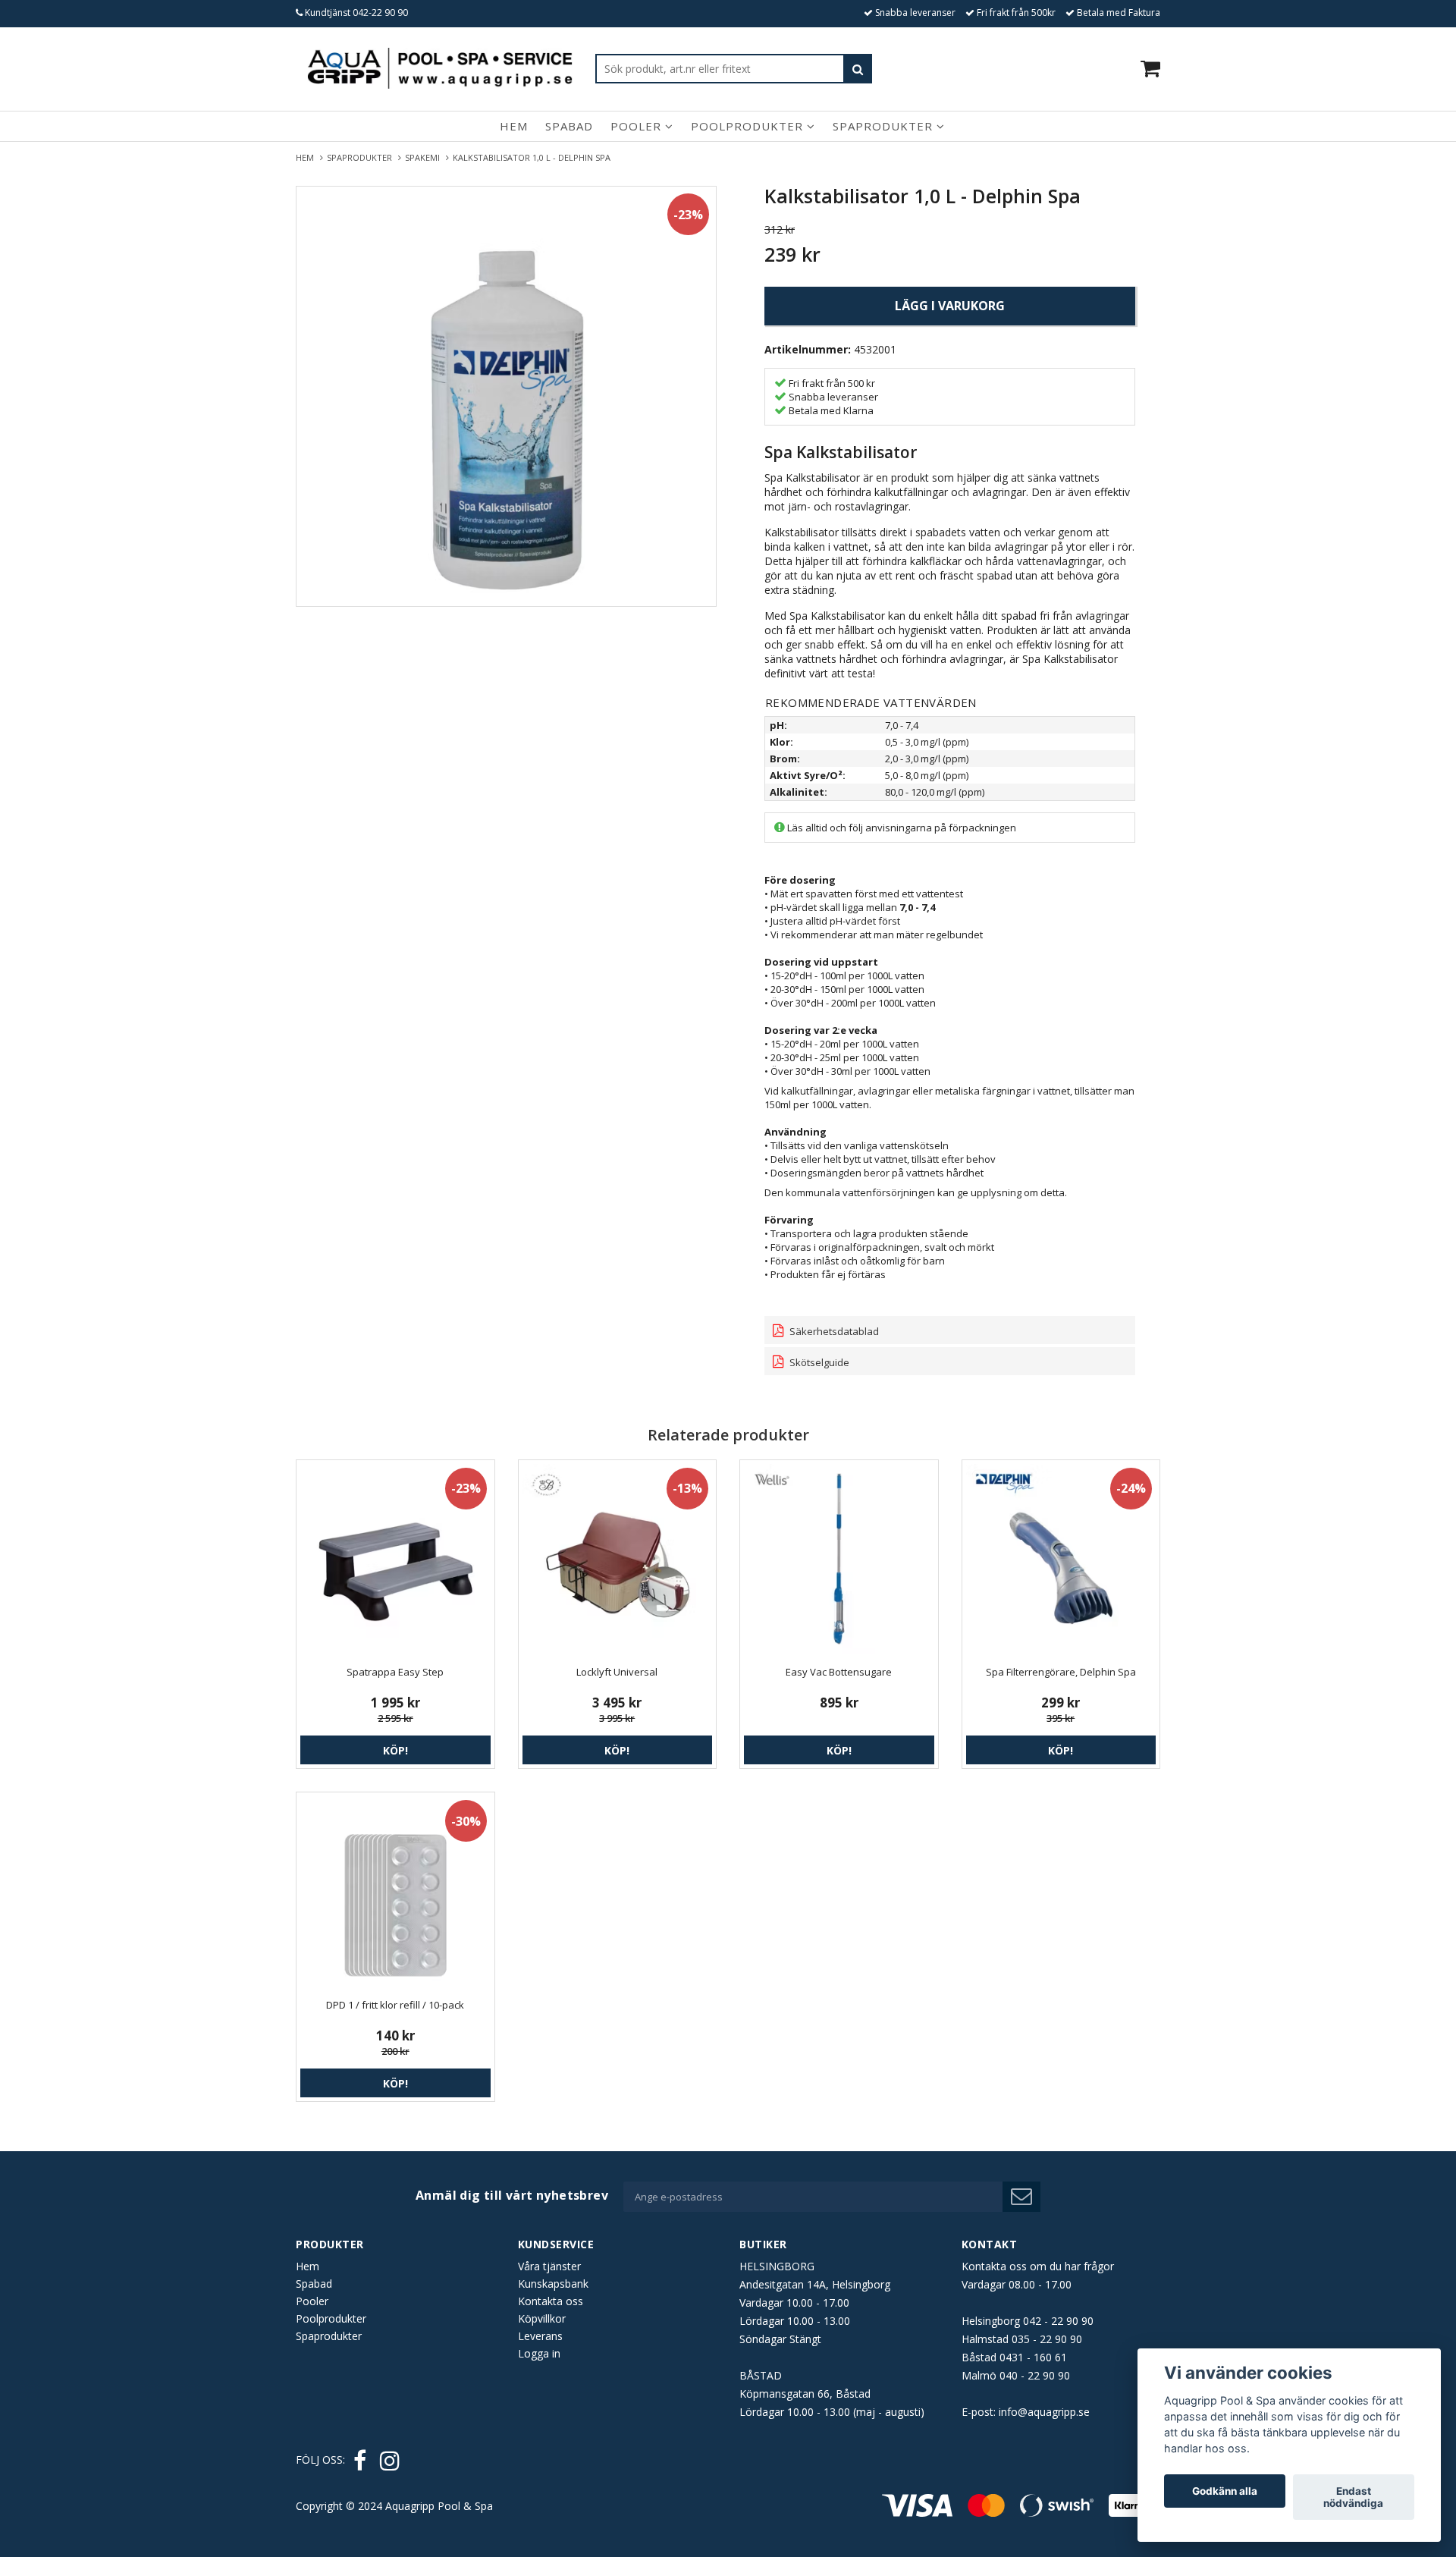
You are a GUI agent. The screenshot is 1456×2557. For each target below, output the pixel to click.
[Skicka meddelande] (1021, 2197)
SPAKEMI (425, 157)
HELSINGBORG (777, 2266)
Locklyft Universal (617, 1672)
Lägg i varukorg (950, 306)
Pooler (638, 126)
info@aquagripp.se (1044, 2412)
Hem (514, 126)
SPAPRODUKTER (362, 157)
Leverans (540, 2336)
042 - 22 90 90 (1058, 2321)
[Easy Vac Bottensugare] (839, 1559)
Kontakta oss (551, 2301)
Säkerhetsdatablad (833, 1331)
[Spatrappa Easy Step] (395, 1559)
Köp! (395, 1750)
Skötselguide (818, 1362)
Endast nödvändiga (1353, 2497)
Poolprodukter (749, 126)
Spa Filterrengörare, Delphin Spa (1061, 1672)
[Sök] (858, 69)
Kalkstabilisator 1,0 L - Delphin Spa (533, 157)
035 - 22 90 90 (1047, 2339)
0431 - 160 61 (1033, 2357)
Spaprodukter (885, 126)
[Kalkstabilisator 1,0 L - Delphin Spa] (506, 396)
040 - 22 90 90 (1035, 2375)
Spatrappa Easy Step (395, 1672)
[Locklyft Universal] (618, 1559)
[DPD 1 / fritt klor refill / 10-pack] (395, 1891)
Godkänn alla (1225, 2491)
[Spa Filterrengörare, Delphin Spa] (1061, 1559)
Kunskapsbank (553, 2284)
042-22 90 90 (380, 13)
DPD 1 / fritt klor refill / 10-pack (395, 2005)
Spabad (569, 126)
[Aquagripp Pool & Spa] (440, 68)
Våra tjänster (549, 2266)
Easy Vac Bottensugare (839, 1672)
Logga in (539, 2353)
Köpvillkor (542, 2318)
